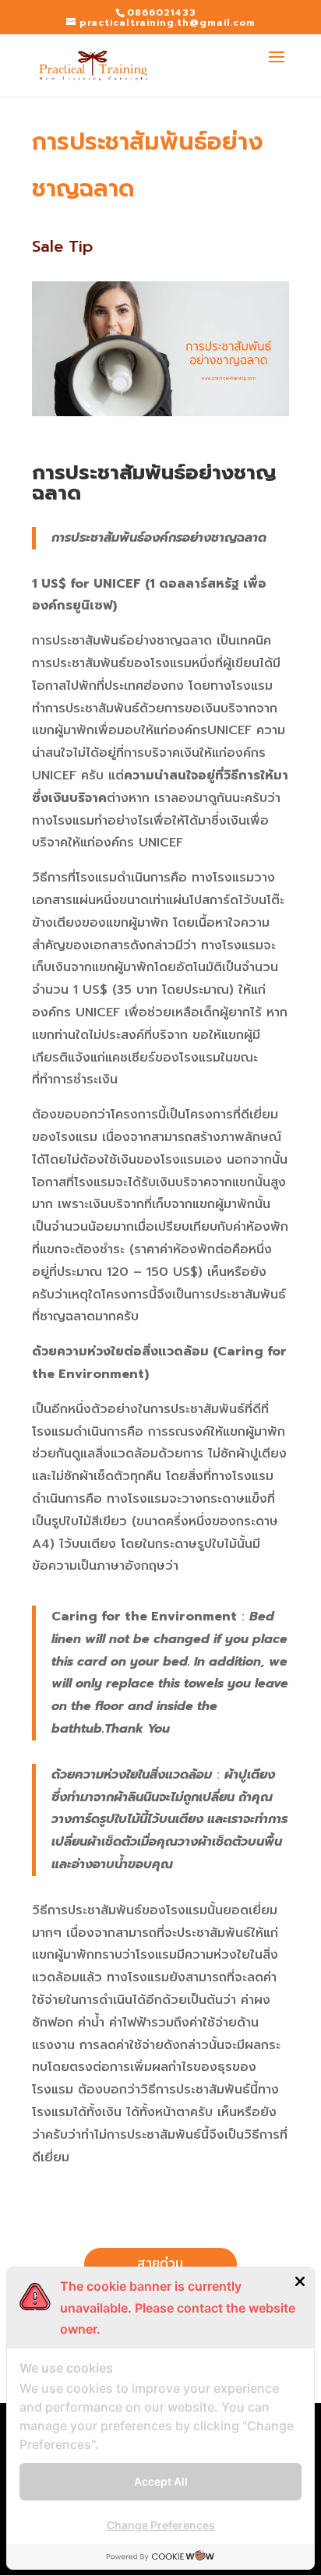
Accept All (161, 2481)
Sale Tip (62, 246)
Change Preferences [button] (161, 2525)
